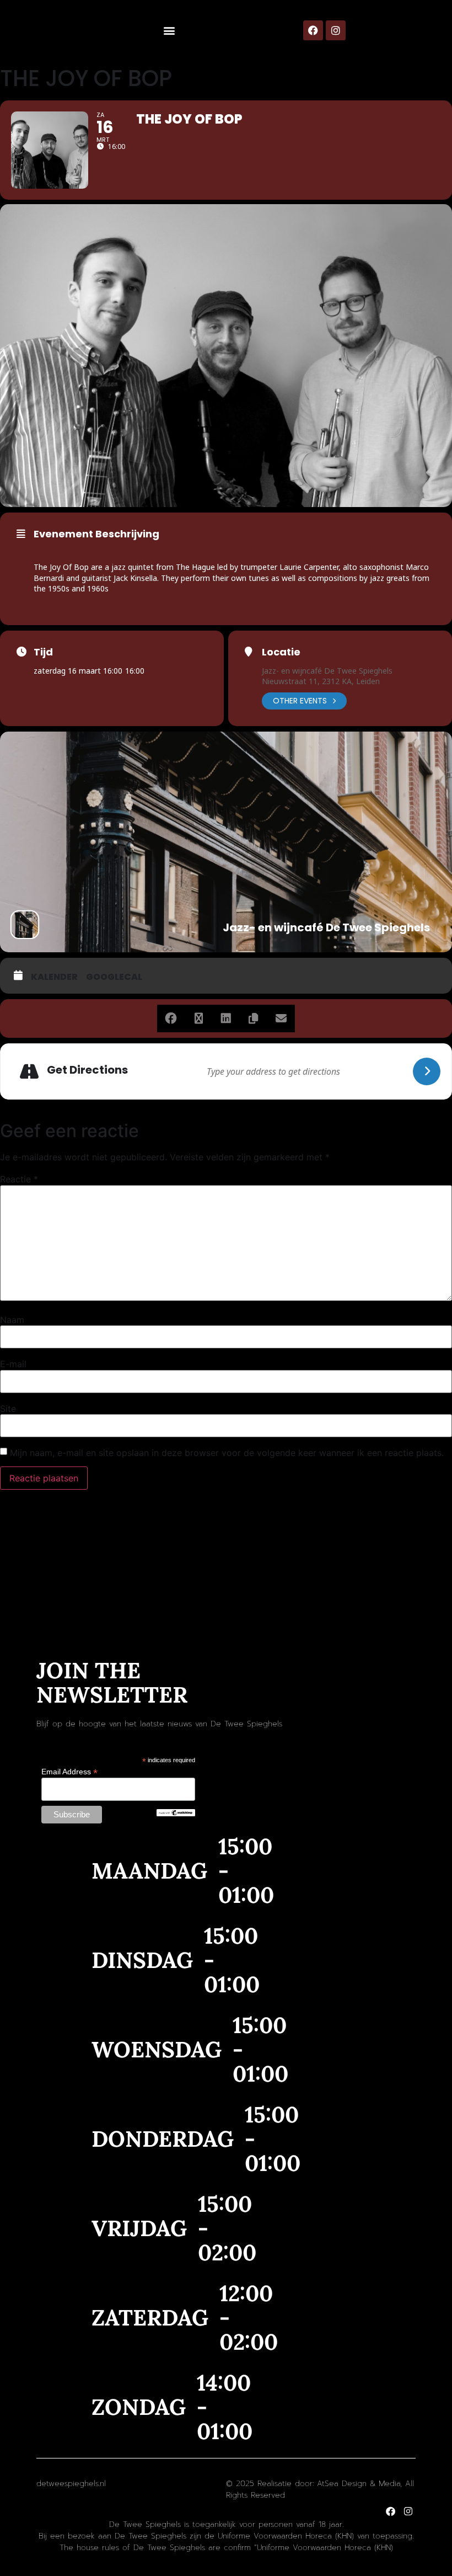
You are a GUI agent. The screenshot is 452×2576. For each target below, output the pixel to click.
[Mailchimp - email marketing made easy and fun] (176, 1814)
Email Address (69, 1771)
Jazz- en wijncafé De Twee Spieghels (327, 671)
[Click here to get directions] (427, 1071)
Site (8, 1409)
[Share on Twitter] (198, 1018)
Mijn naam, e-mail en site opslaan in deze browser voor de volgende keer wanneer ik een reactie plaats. (227, 1453)
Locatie (281, 652)
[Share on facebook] (171, 1018)
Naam (12, 1320)
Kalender (54, 977)
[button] (169, 31)
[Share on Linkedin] (226, 1018)
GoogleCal (114, 977)
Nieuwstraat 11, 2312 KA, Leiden (321, 681)
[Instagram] (336, 30)
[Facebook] (313, 30)
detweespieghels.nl (71, 2484)
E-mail (13, 1364)
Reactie (19, 1179)
